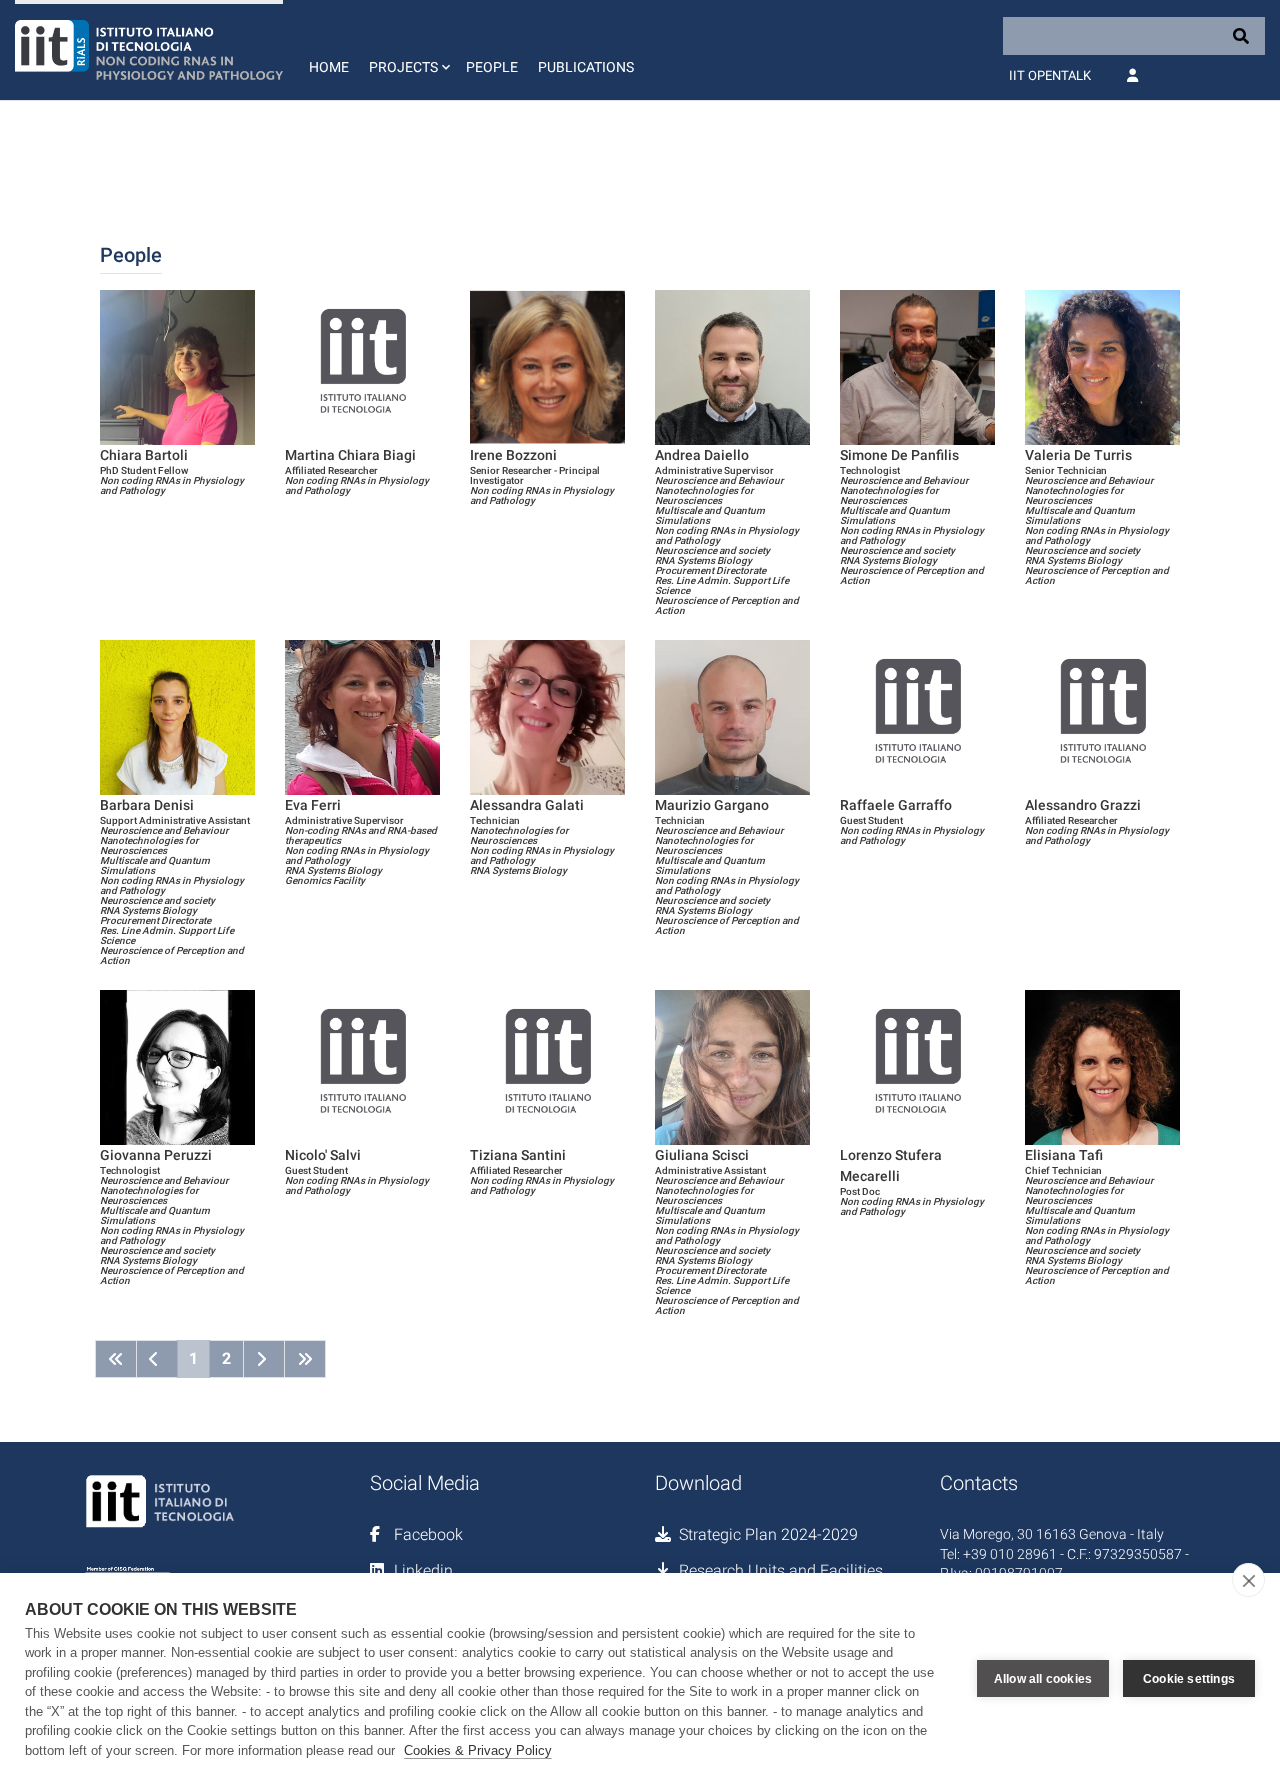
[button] (407, 50)
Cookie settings (1189, 1679)
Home (329, 67)
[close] (1248, 1580)
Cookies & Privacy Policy (478, 1750)
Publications (586, 67)
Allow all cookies (1043, 1679)
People (492, 67)
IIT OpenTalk (1050, 75)
